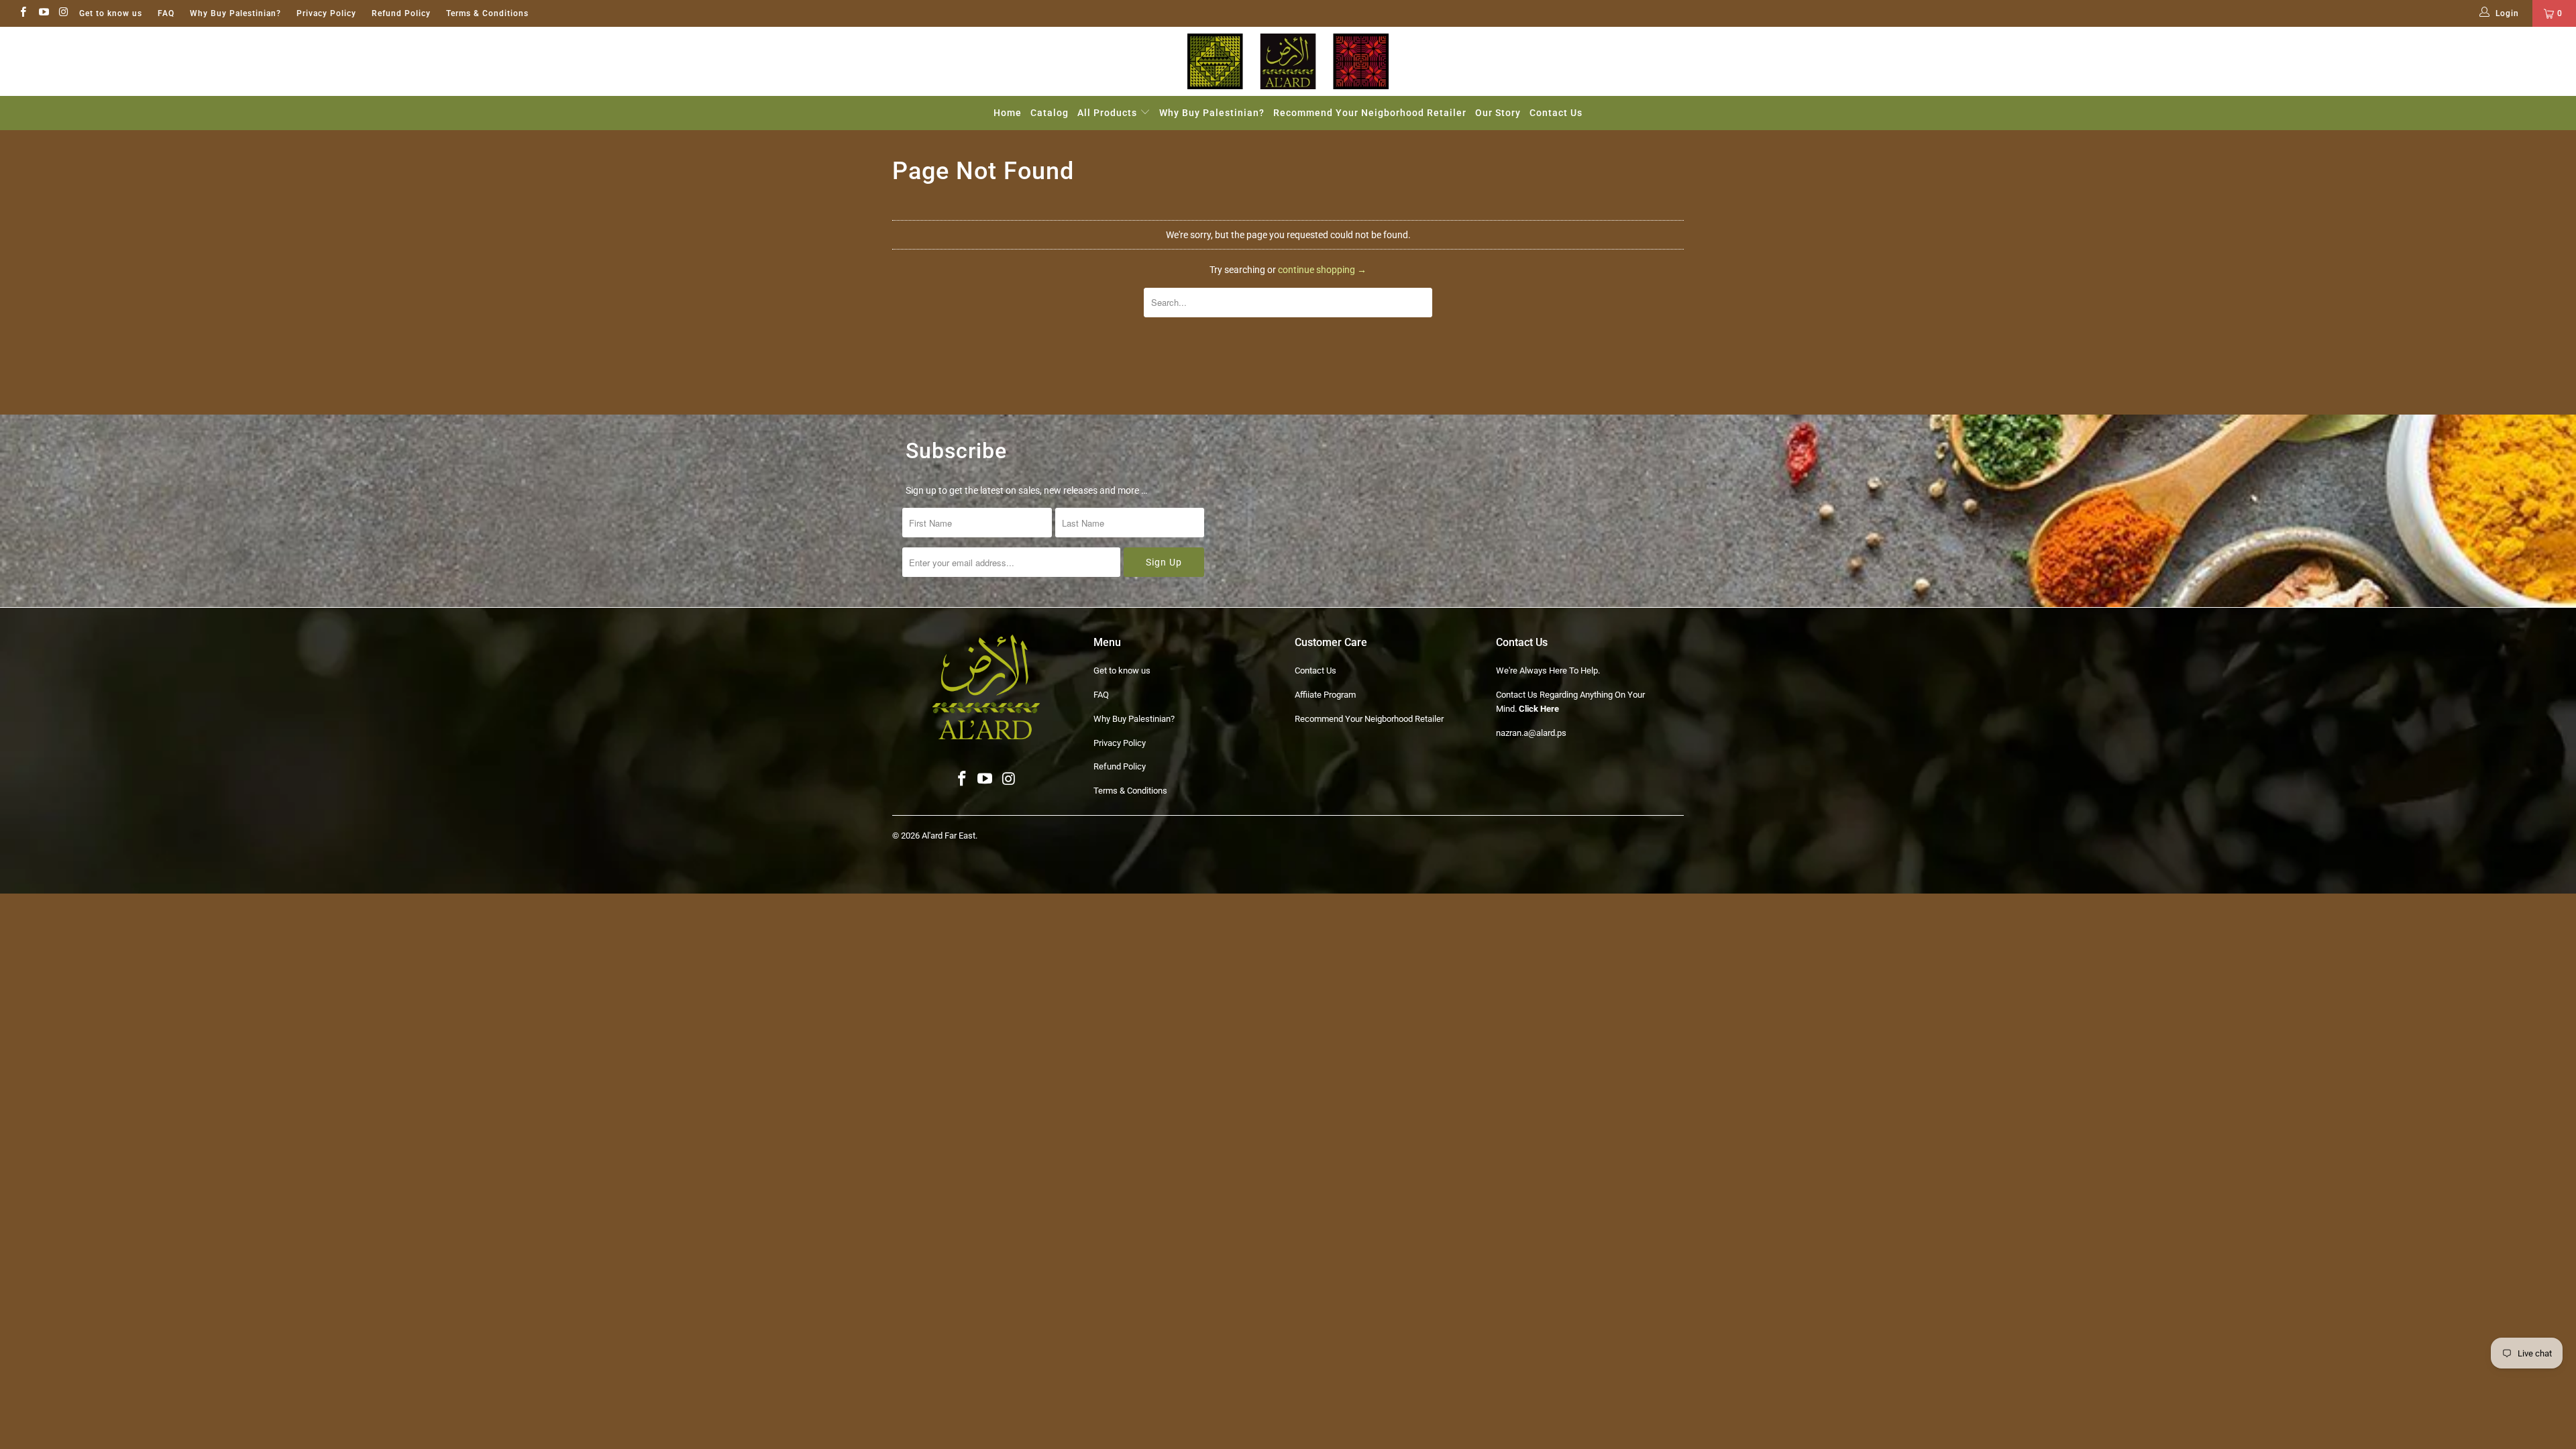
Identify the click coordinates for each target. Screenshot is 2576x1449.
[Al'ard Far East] (1288, 61)
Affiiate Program (1325, 695)
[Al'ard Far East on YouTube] (43, 13)
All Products (1109, 113)
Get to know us (111, 13)
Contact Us (1556, 113)
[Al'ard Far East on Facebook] (22, 13)
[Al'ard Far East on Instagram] (63, 13)
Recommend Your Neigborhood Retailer (1370, 113)
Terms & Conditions (487, 13)
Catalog (1050, 113)
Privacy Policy (326, 13)
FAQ (166, 13)
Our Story (1498, 113)
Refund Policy (401, 13)
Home (1008, 113)
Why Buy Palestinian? (235, 13)
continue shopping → (1322, 270)
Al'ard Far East (949, 836)
